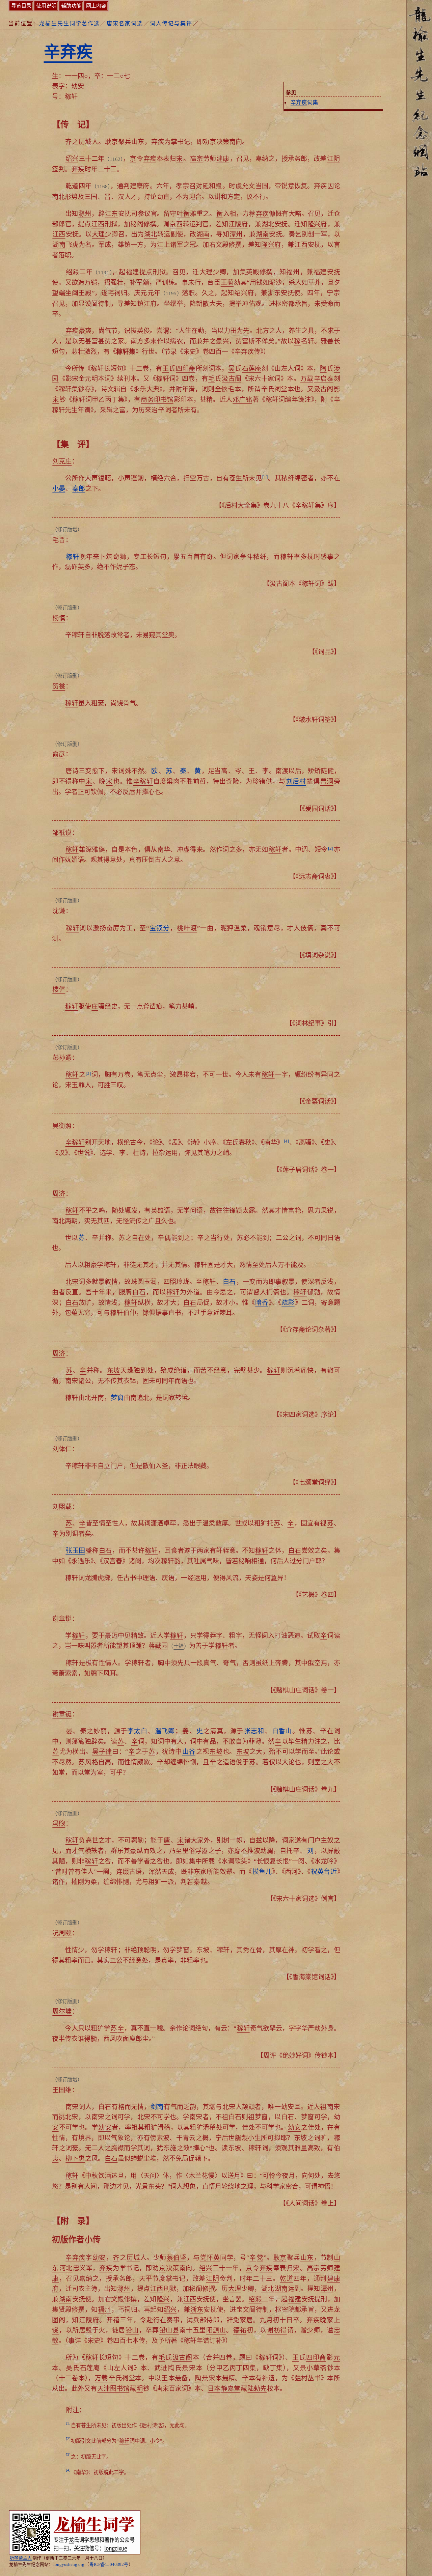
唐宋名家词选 (125, 23)
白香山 (282, 1731)
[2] (331, 848)
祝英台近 (324, 1872)
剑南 (157, 2107)
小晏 (59, 489)
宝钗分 (159, 928)
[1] (265, 477)
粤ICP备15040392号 (109, 2565)
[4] (286, 1141)
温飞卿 (165, 1731)
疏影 (288, 1303)
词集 (304, 102)
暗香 (262, 1303)
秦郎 (79, 489)
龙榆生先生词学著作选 (70, 23)
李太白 (137, 1731)
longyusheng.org (69, 2565)
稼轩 (72, 557)
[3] (88, 1073)
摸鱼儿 (262, 1872)
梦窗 (117, 1398)
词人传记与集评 (171, 23)
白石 (229, 1282)
